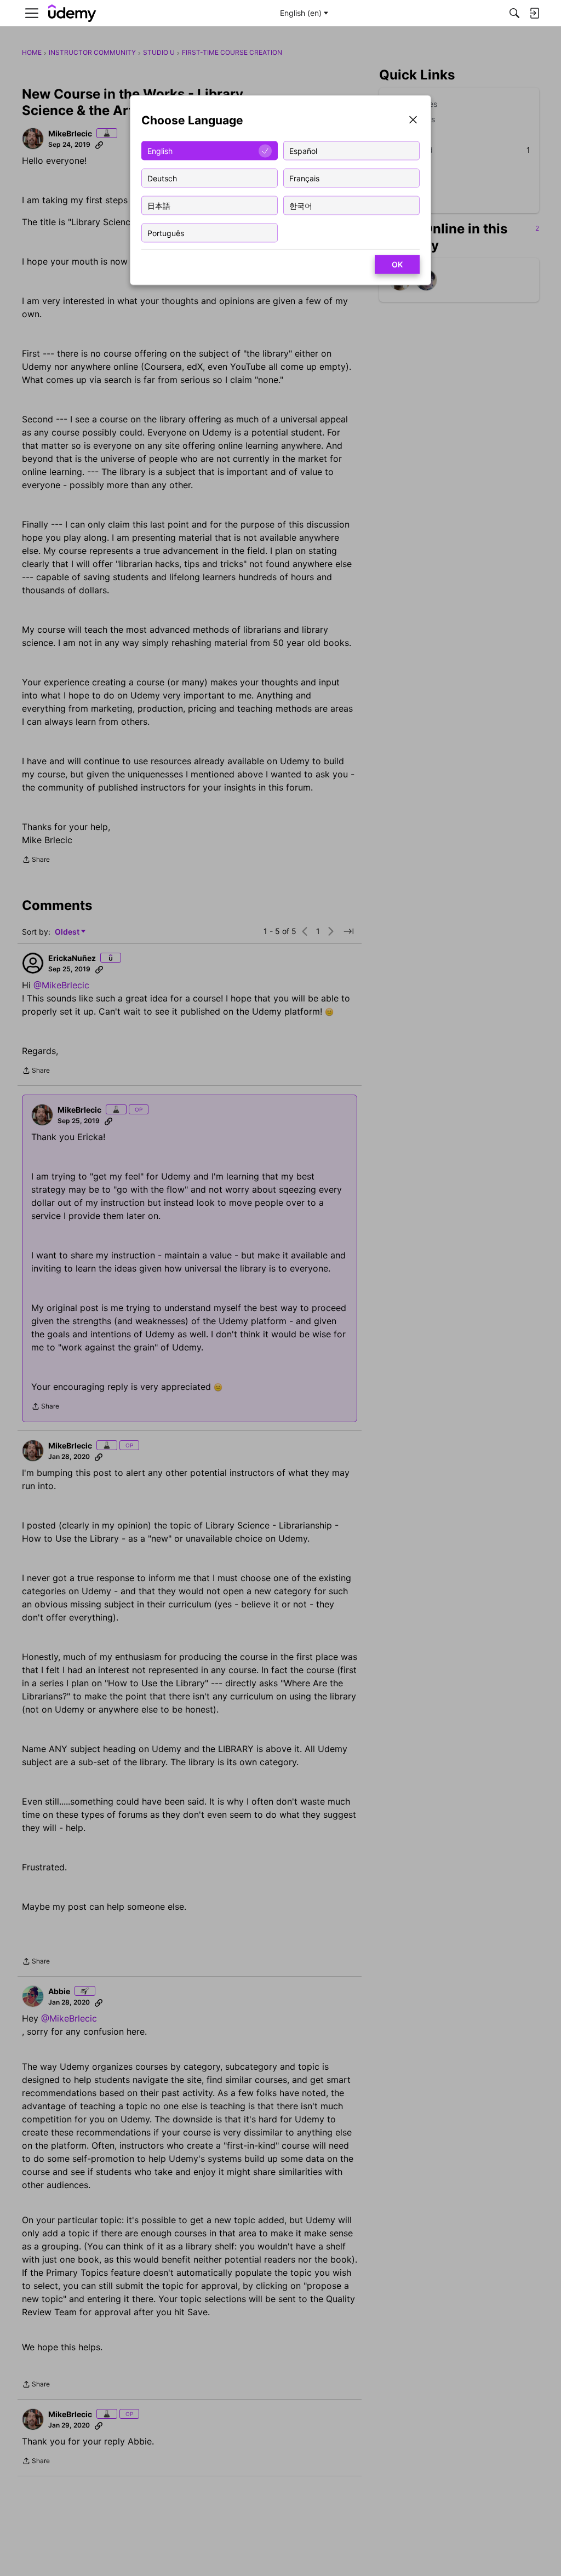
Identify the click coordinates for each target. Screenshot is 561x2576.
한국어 (301, 205)
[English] (72, 13)
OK (397, 264)
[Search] (514, 13)
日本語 (159, 205)
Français (304, 178)
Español (303, 150)
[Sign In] (534, 13)
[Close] (413, 121)
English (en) (301, 13)
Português (166, 233)
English (160, 150)
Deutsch (162, 178)
